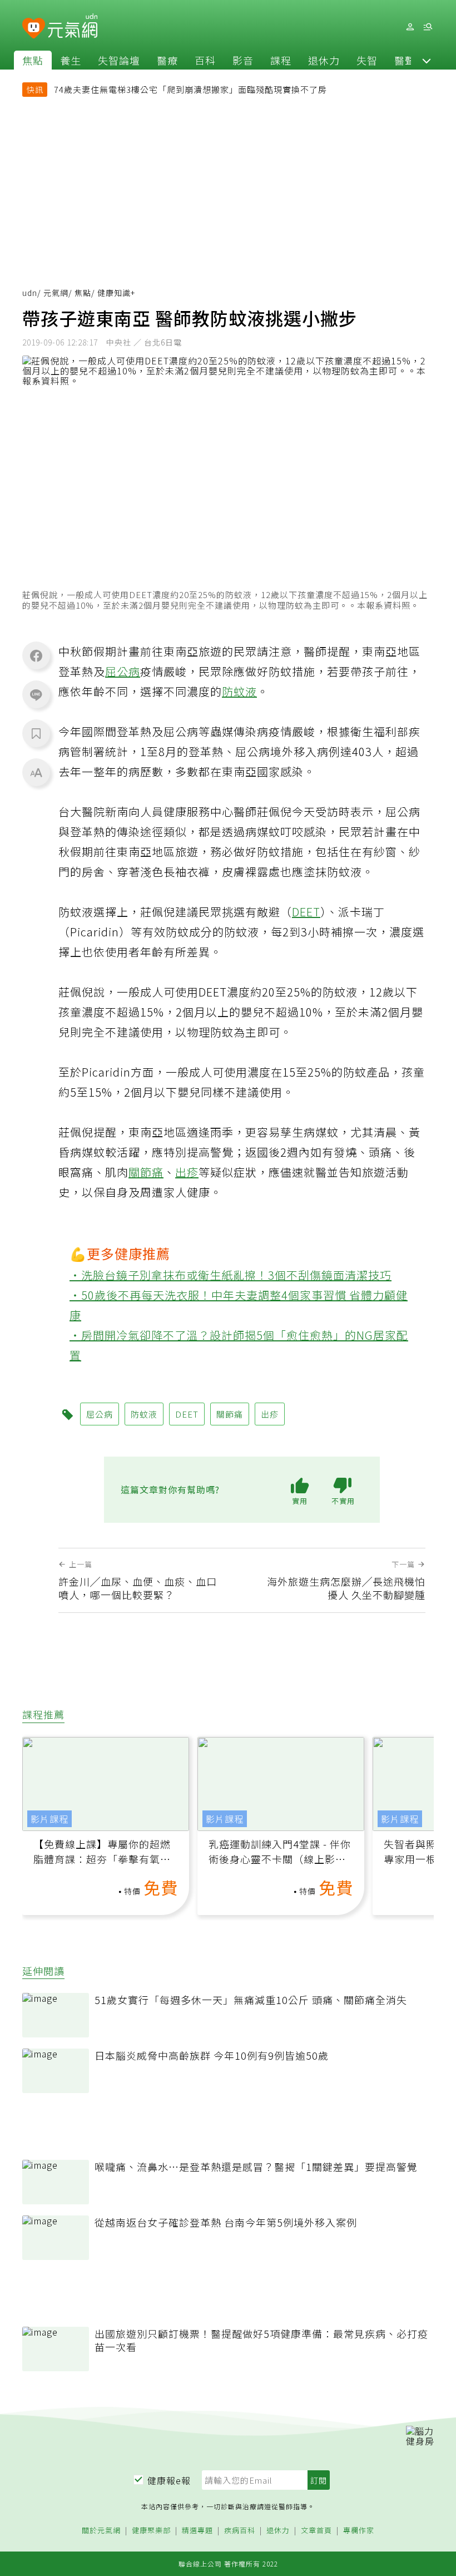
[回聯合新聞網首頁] (34, 29)
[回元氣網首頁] (73, 27)
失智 (367, 60)
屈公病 (123, 671)
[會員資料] (410, 27)
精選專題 (197, 2531)
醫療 (167, 60)
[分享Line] (36, 694)
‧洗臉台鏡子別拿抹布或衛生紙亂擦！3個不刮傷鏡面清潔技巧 (231, 1275)
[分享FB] (36, 655)
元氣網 (56, 293)
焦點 (33, 60)
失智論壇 (119, 60)
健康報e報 (169, 2480)
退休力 (324, 60)
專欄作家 (359, 2531)
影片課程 (49, 1819)
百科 (205, 60)
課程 (281, 60)
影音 (243, 60)
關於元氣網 (101, 2531)
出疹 (187, 1172)
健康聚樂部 (151, 2531)
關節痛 (146, 1172)
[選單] (428, 27)
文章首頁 (316, 2531)
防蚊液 (239, 691)
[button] (427, 60)
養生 (71, 60)
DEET (306, 912)
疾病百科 (240, 2531)
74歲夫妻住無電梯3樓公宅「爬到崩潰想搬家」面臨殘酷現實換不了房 (190, 89)
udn (30, 293)
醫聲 (405, 60)
